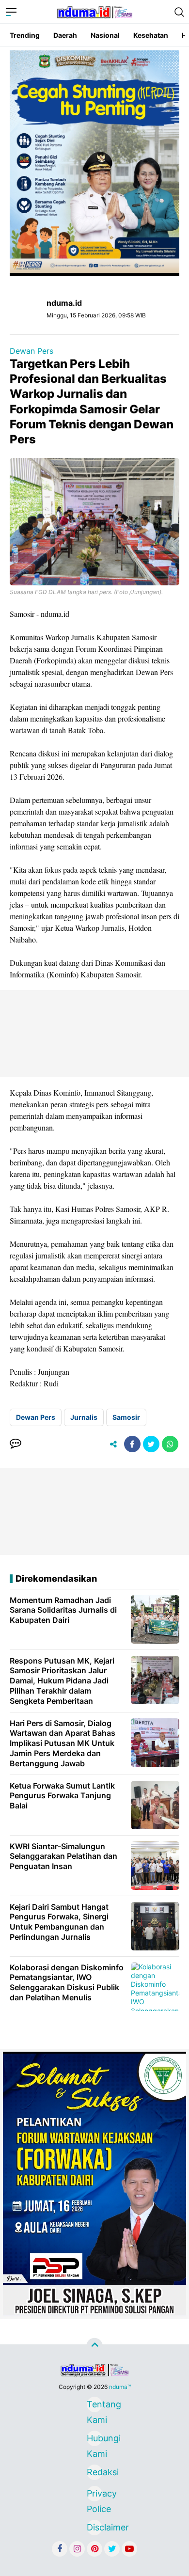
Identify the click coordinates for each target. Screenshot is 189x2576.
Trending (25, 35)
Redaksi (94, 2472)
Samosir (126, 1417)
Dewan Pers (31, 351)
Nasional (105, 35)
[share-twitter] (151, 1444)
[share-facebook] (132, 1444)
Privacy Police (94, 2495)
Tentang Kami (94, 2406)
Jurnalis (84, 1417)
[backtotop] (94, 2346)
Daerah (65, 35)
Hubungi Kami (94, 2440)
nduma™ (120, 2387)
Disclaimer (94, 2527)
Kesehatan (151, 35)
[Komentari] (16, 1444)
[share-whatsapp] (170, 1444)
